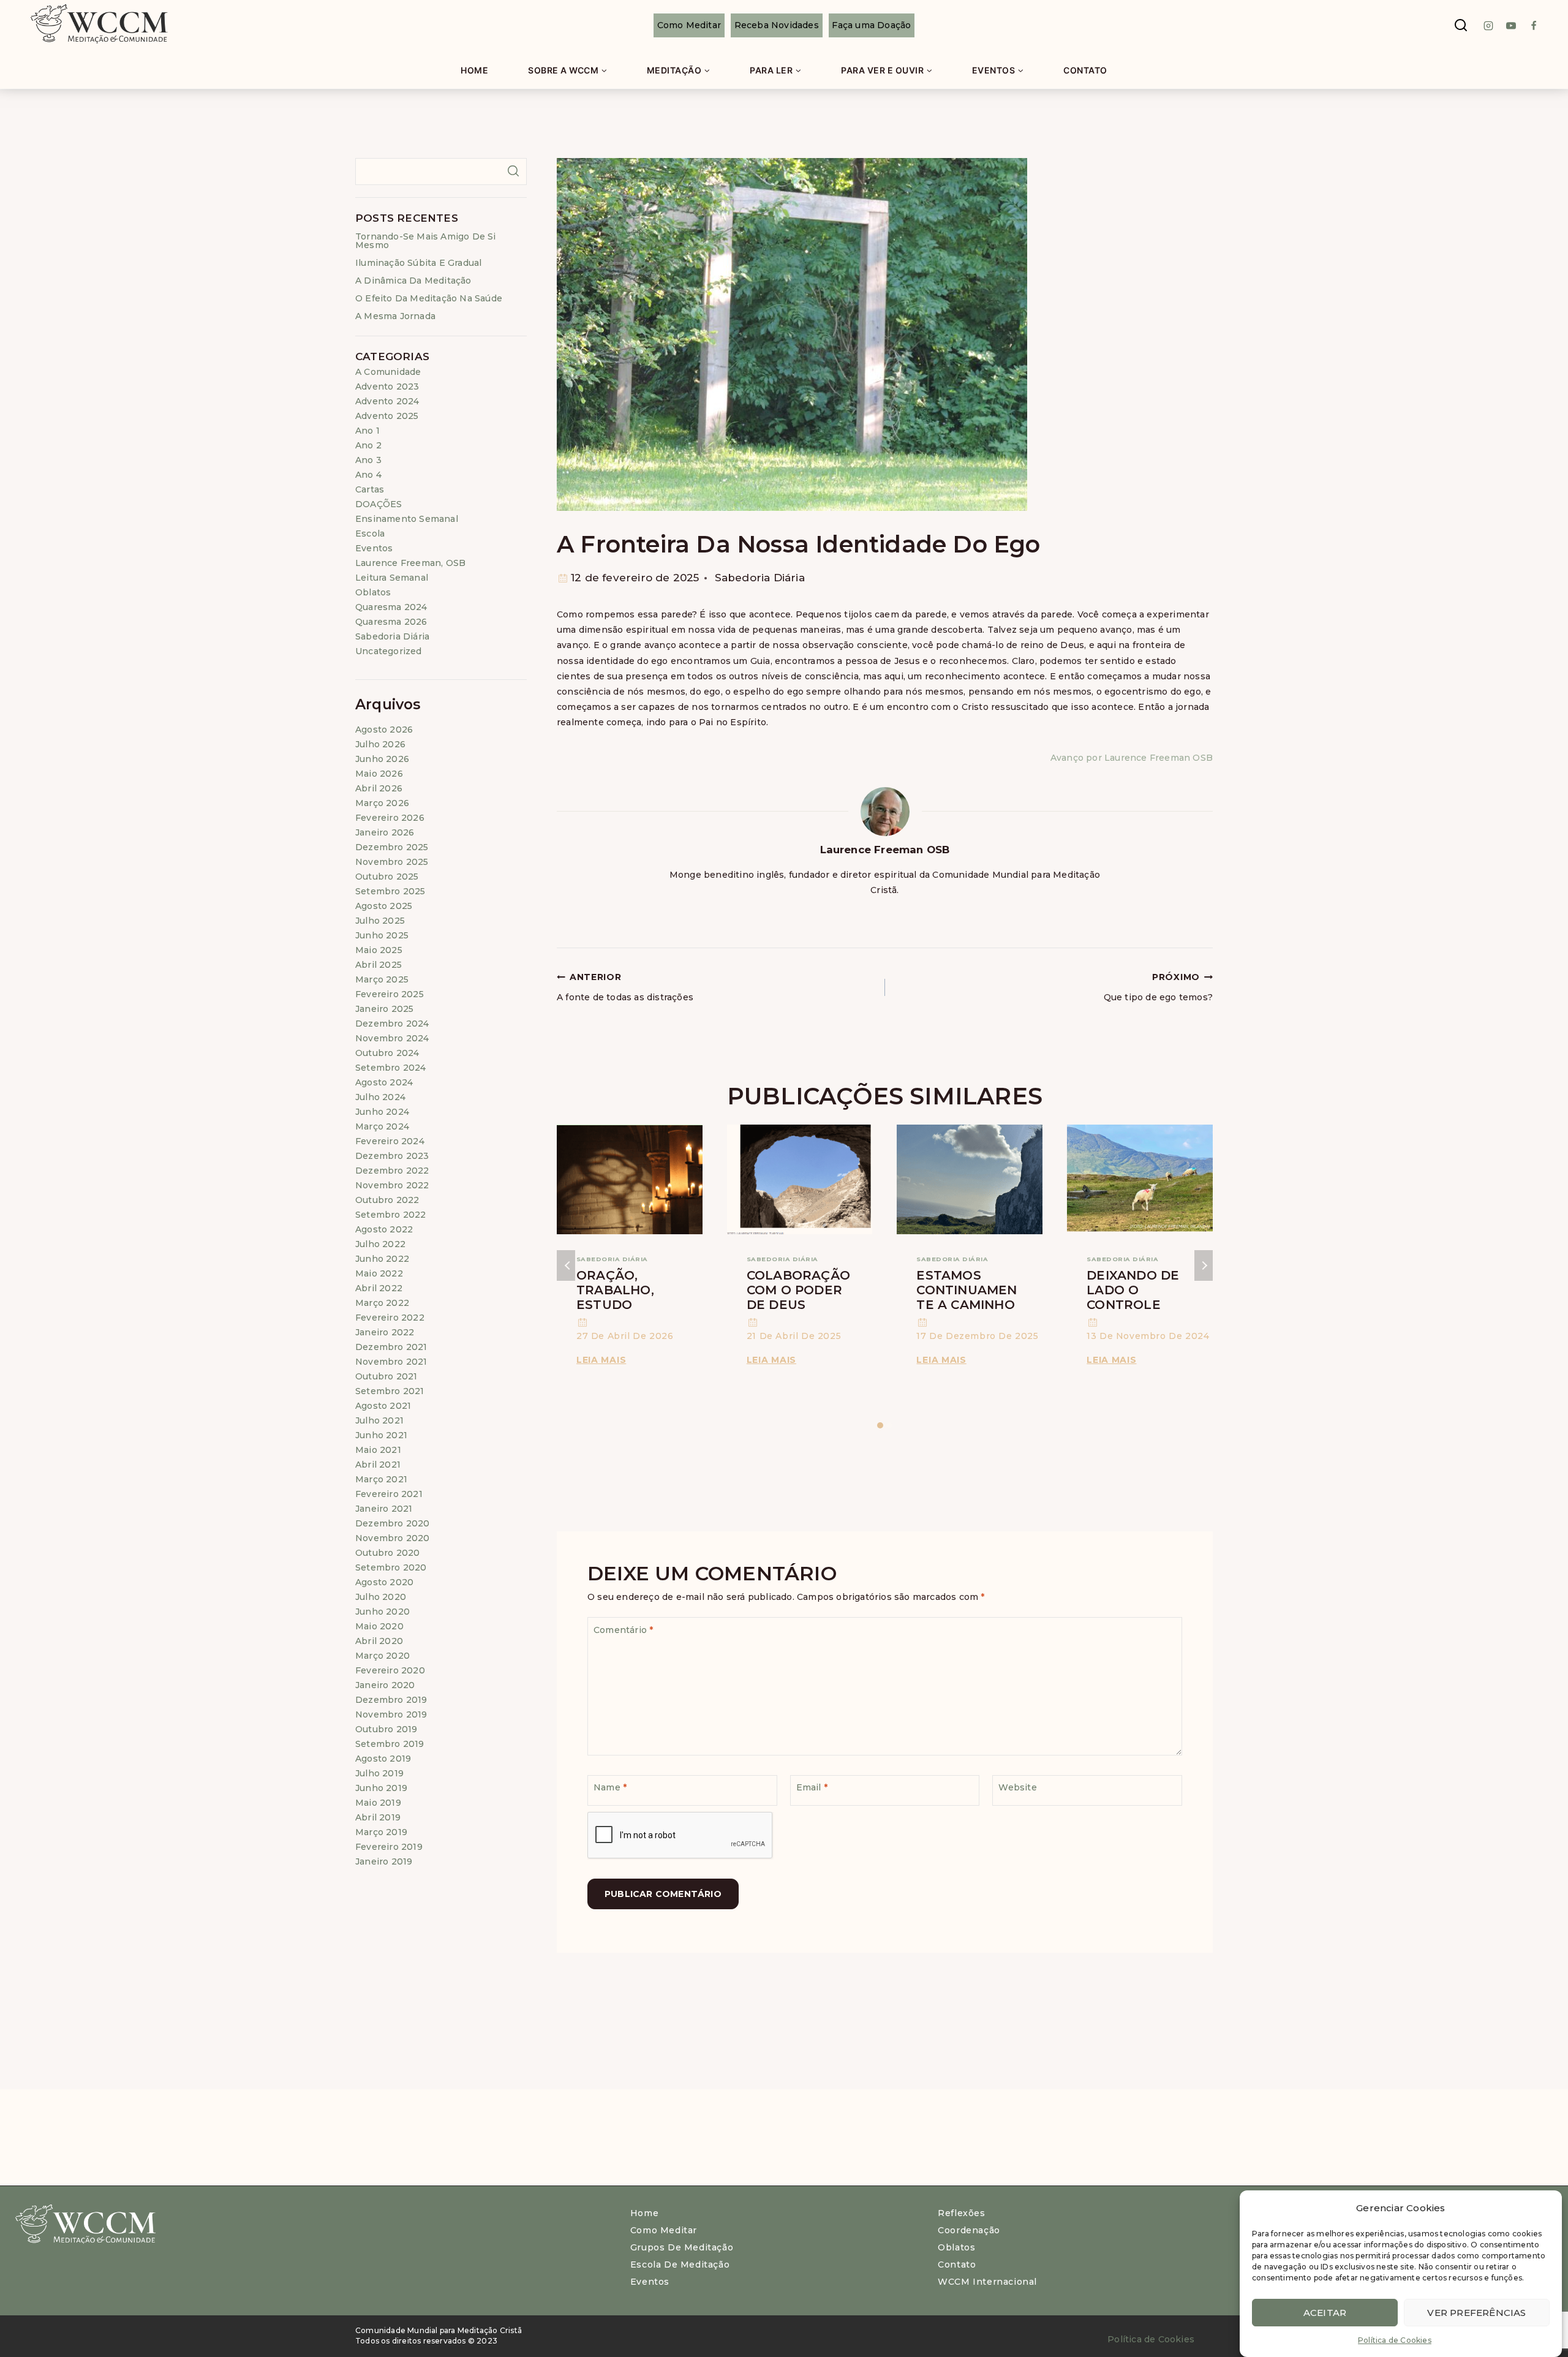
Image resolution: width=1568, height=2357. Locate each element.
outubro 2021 (386, 1376)
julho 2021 (379, 1420)
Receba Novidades (777, 25)
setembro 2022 (391, 1215)
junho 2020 (383, 1612)
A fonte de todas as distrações (625, 987)
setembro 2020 (391, 1567)
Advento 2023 (387, 387)
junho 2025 (382, 935)
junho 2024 (382, 1112)
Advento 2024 (387, 401)
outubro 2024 (387, 1053)
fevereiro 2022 (390, 1318)
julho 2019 (379, 1773)
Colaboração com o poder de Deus (798, 1290)
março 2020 (383, 1656)
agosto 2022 (384, 1229)
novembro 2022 (392, 1185)
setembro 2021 (390, 1391)
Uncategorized (389, 651)
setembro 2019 (390, 1744)
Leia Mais (603, 1360)
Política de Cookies (1395, 2340)
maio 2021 (378, 1450)
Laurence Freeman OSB (885, 850)
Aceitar (1325, 2312)
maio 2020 (379, 1626)
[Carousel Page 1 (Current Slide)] (880, 1426)
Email (812, 1787)
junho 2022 (382, 1259)
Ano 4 (368, 475)
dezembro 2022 (392, 1171)
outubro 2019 (386, 1729)
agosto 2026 (384, 730)
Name (610, 1787)
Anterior (566, 1265)
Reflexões (961, 2213)
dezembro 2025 (392, 847)
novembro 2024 (392, 1038)
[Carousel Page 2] (890, 1426)
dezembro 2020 (393, 1523)
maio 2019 (378, 1803)
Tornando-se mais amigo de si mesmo (426, 241)
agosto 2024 (384, 1082)
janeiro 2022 (385, 1332)
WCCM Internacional (987, 2282)
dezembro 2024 (392, 1024)
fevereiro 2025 (390, 994)
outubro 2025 (387, 877)
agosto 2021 (383, 1406)
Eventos (374, 548)
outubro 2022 (387, 1200)
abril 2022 (379, 1288)
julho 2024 (380, 1097)
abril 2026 (379, 788)
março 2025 (382, 979)
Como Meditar (689, 25)
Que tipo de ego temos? (1158, 987)
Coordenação (969, 2230)
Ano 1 (367, 431)
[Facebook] (1534, 26)
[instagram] (1488, 26)
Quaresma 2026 (391, 622)
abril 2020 (379, 1641)
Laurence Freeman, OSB (410, 563)
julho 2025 (380, 921)
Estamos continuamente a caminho (967, 1290)
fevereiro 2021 (389, 1494)
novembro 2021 (391, 1362)
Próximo (1204, 1265)
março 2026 (382, 803)
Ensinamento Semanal (407, 519)
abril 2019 (378, 1817)
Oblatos (373, 592)
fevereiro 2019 (389, 1847)
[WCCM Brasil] (98, 25)
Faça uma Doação (871, 25)
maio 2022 (379, 1273)
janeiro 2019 (384, 1861)
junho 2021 (381, 1435)
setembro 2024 (391, 1068)
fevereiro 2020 (390, 1670)
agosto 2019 (383, 1759)
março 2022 (382, 1303)
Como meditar (664, 2230)
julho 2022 (380, 1244)
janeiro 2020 (385, 1685)
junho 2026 (382, 759)
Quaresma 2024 (391, 607)
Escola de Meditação (680, 2265)
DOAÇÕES (379, 504)
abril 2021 (378, 1465)
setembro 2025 (390, 891)
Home (474, 70)
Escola (370, 534)
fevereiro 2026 (390, 818)
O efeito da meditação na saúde (429, 298)
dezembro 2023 (392, 1156)
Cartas (370, 489)
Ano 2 (368, 445)
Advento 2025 (387, 416)
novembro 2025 (392, 862)
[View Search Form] (1461, 26)
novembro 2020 (393, 1538)
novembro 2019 (391, 1714)
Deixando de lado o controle (1133, 1290)
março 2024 (382, 1126)
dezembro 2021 (391, 1347)
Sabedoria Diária (760, 578)
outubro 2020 (387, 1553)
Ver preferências (1476, 2312)
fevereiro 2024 (390, 1141)
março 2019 (381, 1832)
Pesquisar (513, 171)
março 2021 (381, 1479)
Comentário (623, 1630)
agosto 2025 (384, 906)
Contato (1085, 70)
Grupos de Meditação (682, 2247)
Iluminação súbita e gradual (418, 263)
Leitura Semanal (392, 578)
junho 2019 (381, 1788)
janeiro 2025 (384, 1009)
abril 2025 (379, 965)
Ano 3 (368, 460)
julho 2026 (380, 744)
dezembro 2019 (391, 1700)
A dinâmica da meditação (413, 281)
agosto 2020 (384, 1582)
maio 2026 (379, 774)
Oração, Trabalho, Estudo (615, 1290)
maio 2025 (379, 950)
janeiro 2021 (384, 1509)
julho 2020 (381, 1597)
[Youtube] (1511, 26)
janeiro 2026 (385, 832)
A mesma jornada (395, 316)
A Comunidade (388, 372)
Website (1017, 1787)
